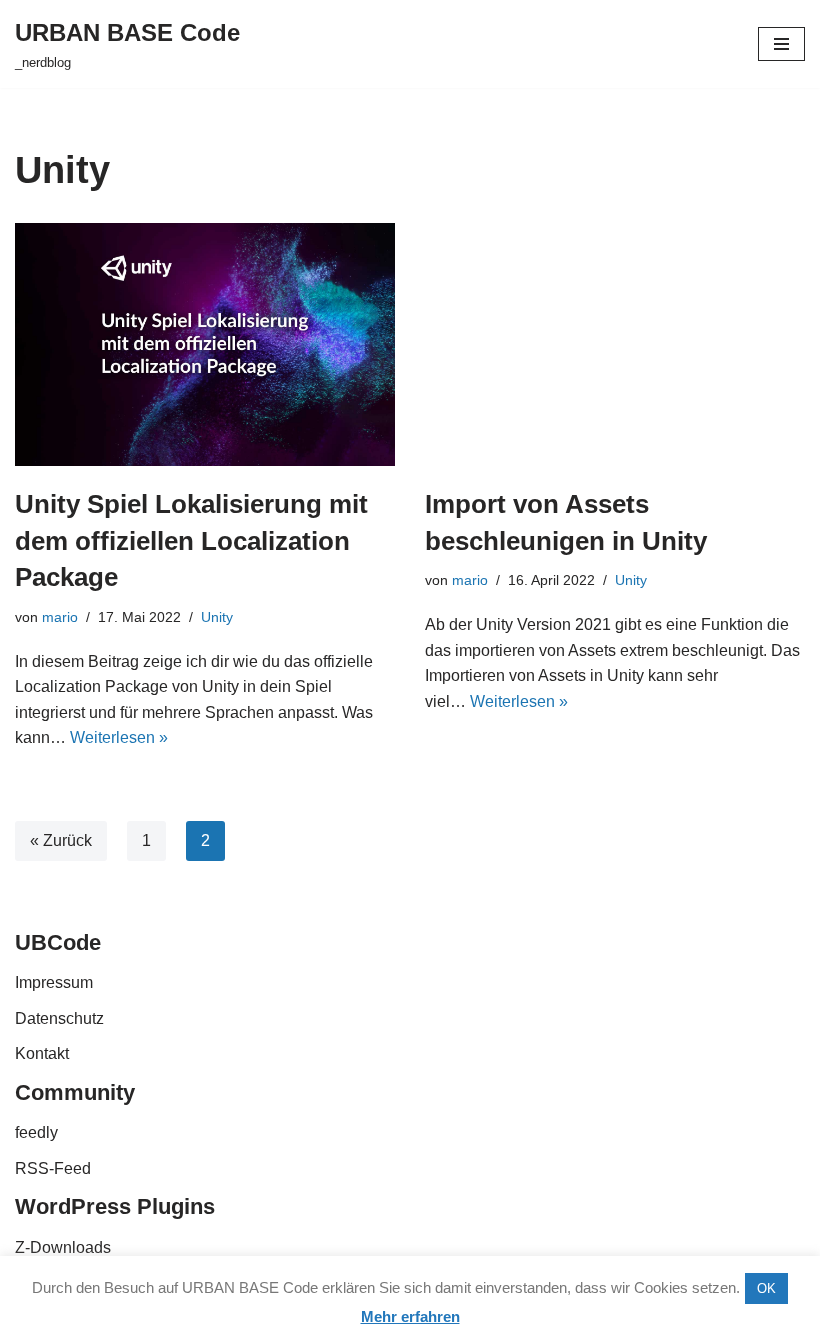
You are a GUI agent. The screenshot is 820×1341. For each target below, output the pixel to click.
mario (60, 617)
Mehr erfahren (410, 1316)
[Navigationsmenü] (781, 44)
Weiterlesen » (119, 737)
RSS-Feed (53, 1168)
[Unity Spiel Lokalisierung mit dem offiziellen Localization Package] (205, 344)
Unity (217, 617)
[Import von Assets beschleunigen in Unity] (615, 344)
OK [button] (766, 1288)
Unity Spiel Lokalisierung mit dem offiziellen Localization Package (191, 540)
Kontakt (42, 1053)
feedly (36, 1132)
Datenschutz (59, 1018)
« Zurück (61, 840)
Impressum (54, 982)
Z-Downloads (63, 1247)
